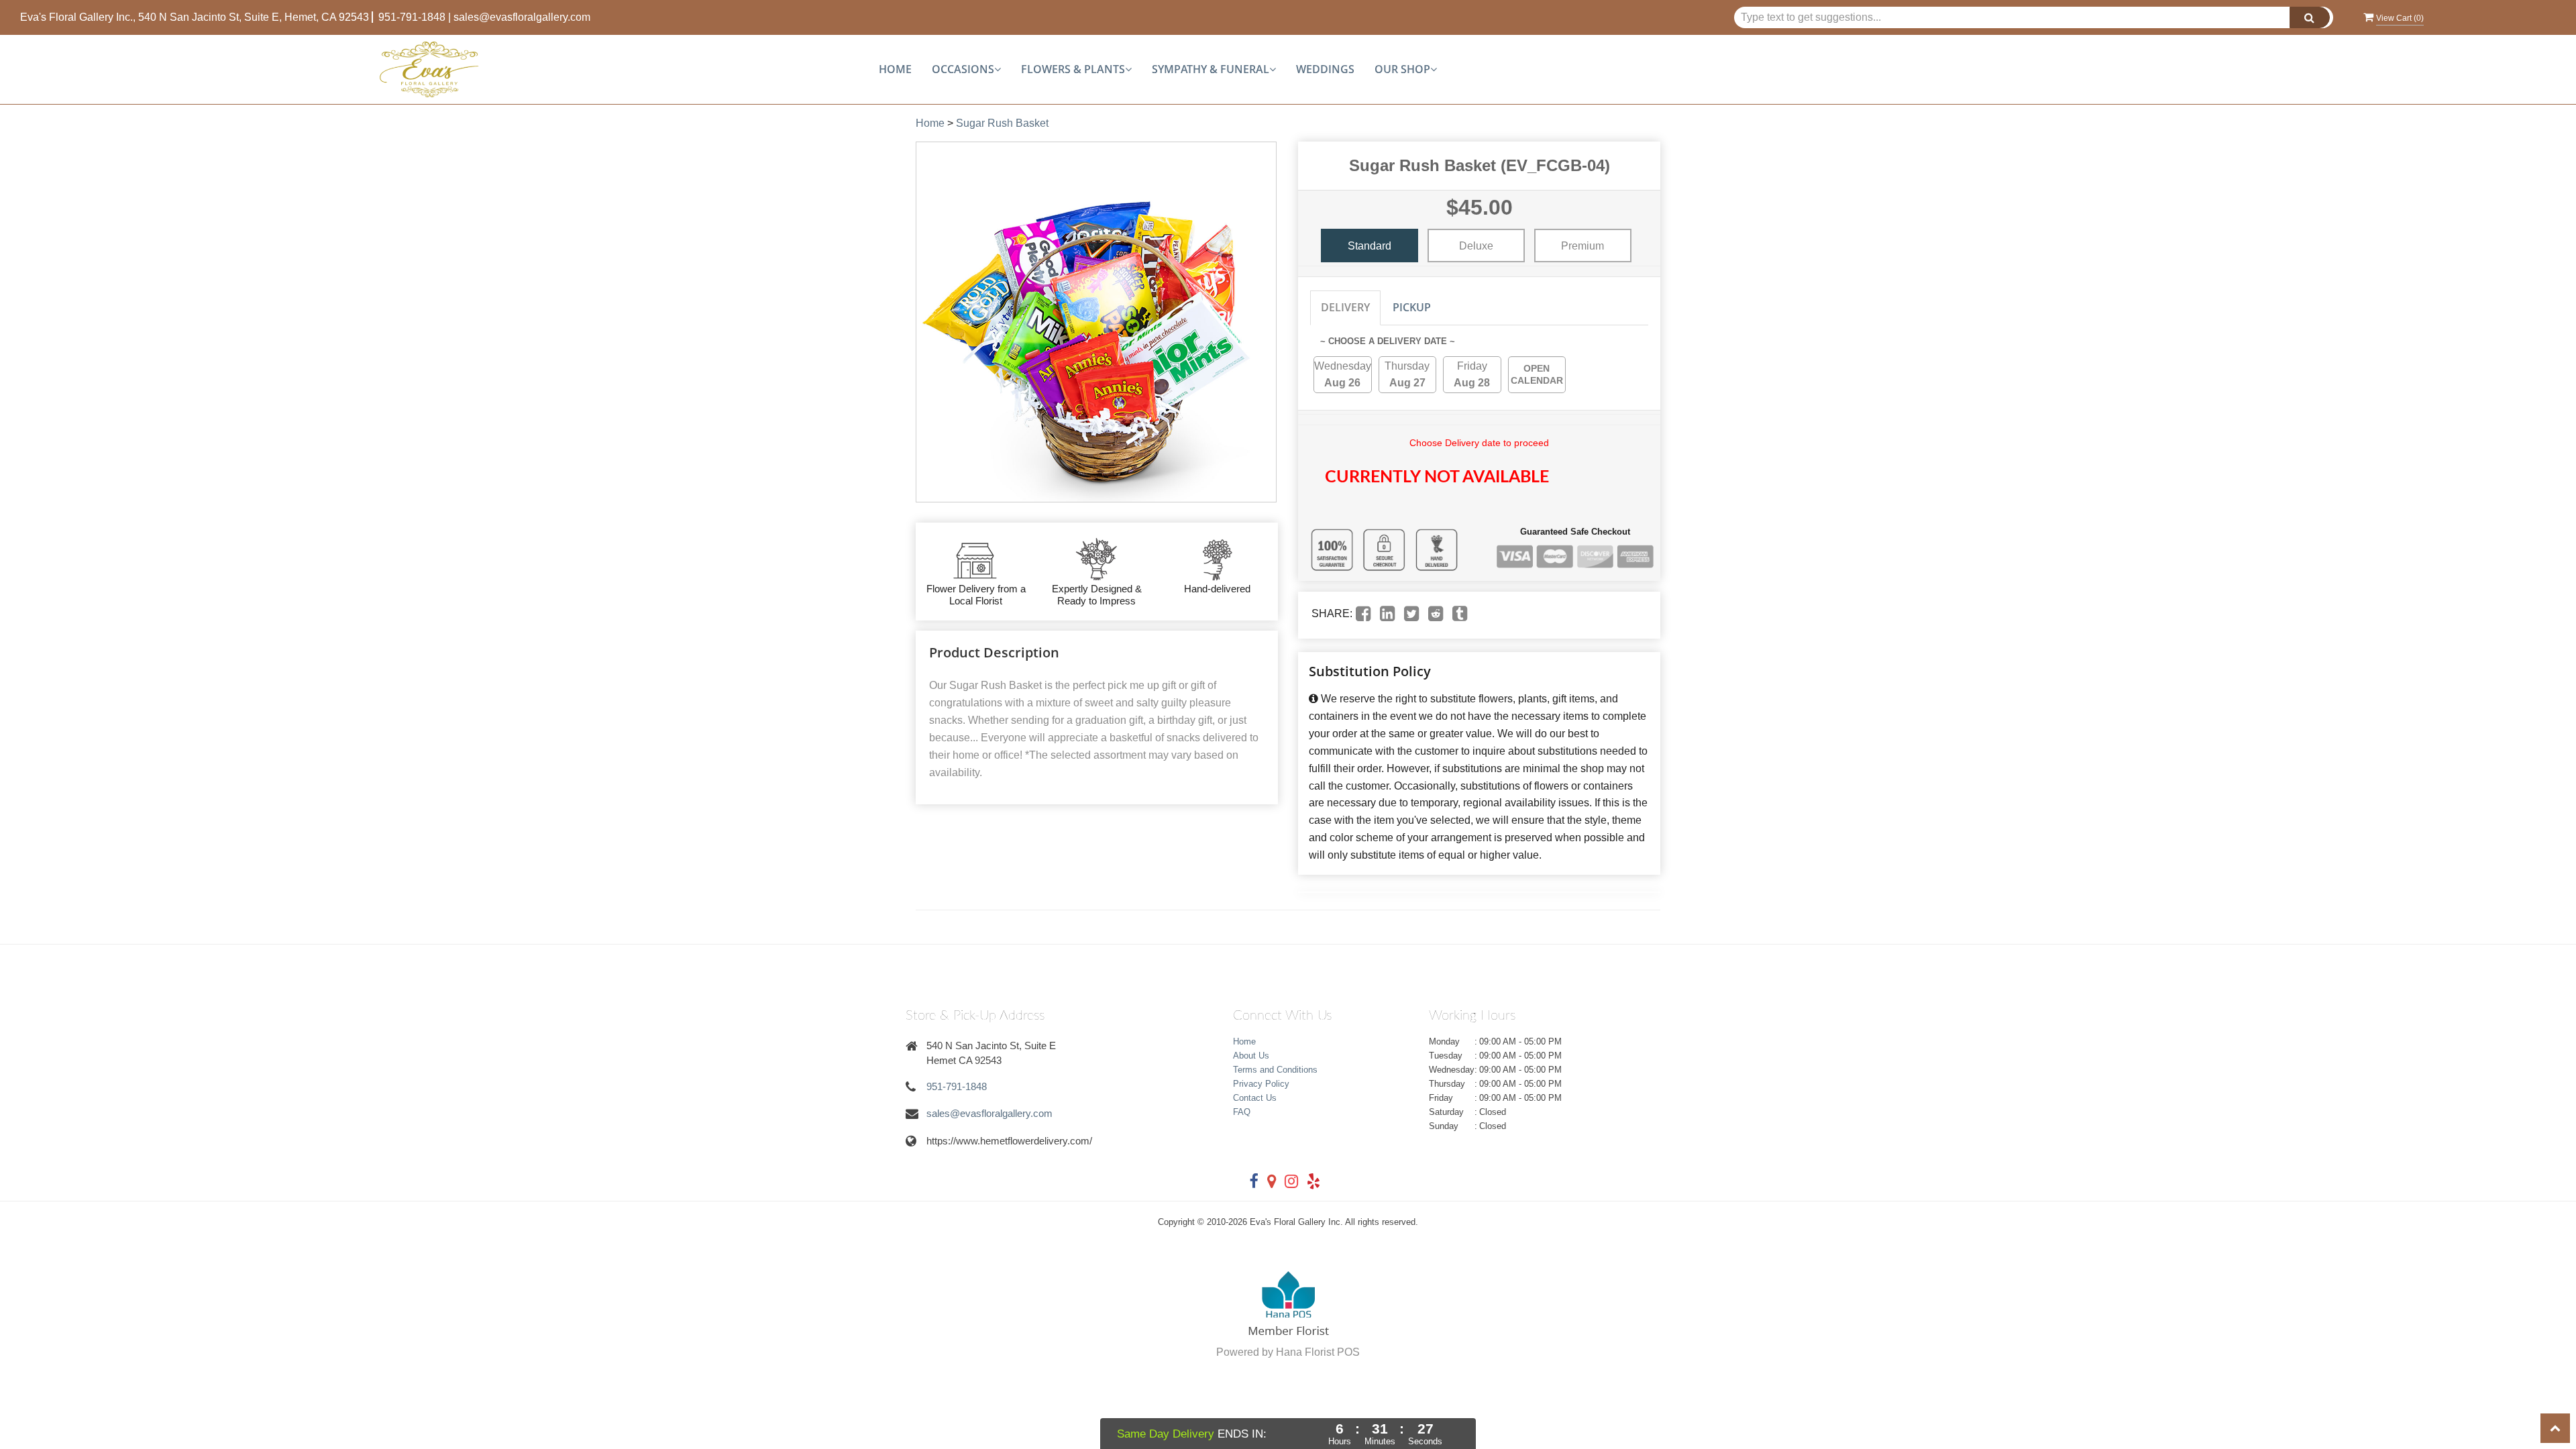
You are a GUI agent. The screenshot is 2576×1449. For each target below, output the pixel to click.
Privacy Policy (1261, 1084)
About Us (1251, 1056)
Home (895, 69)
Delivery (1345, 307)
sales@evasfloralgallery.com (522, 17)
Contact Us (1255, 1098)
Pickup (1412, 307)
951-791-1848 (412, 17)
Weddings (1325, 69)
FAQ (1242, 1112)
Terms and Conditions (1275, 1070)
